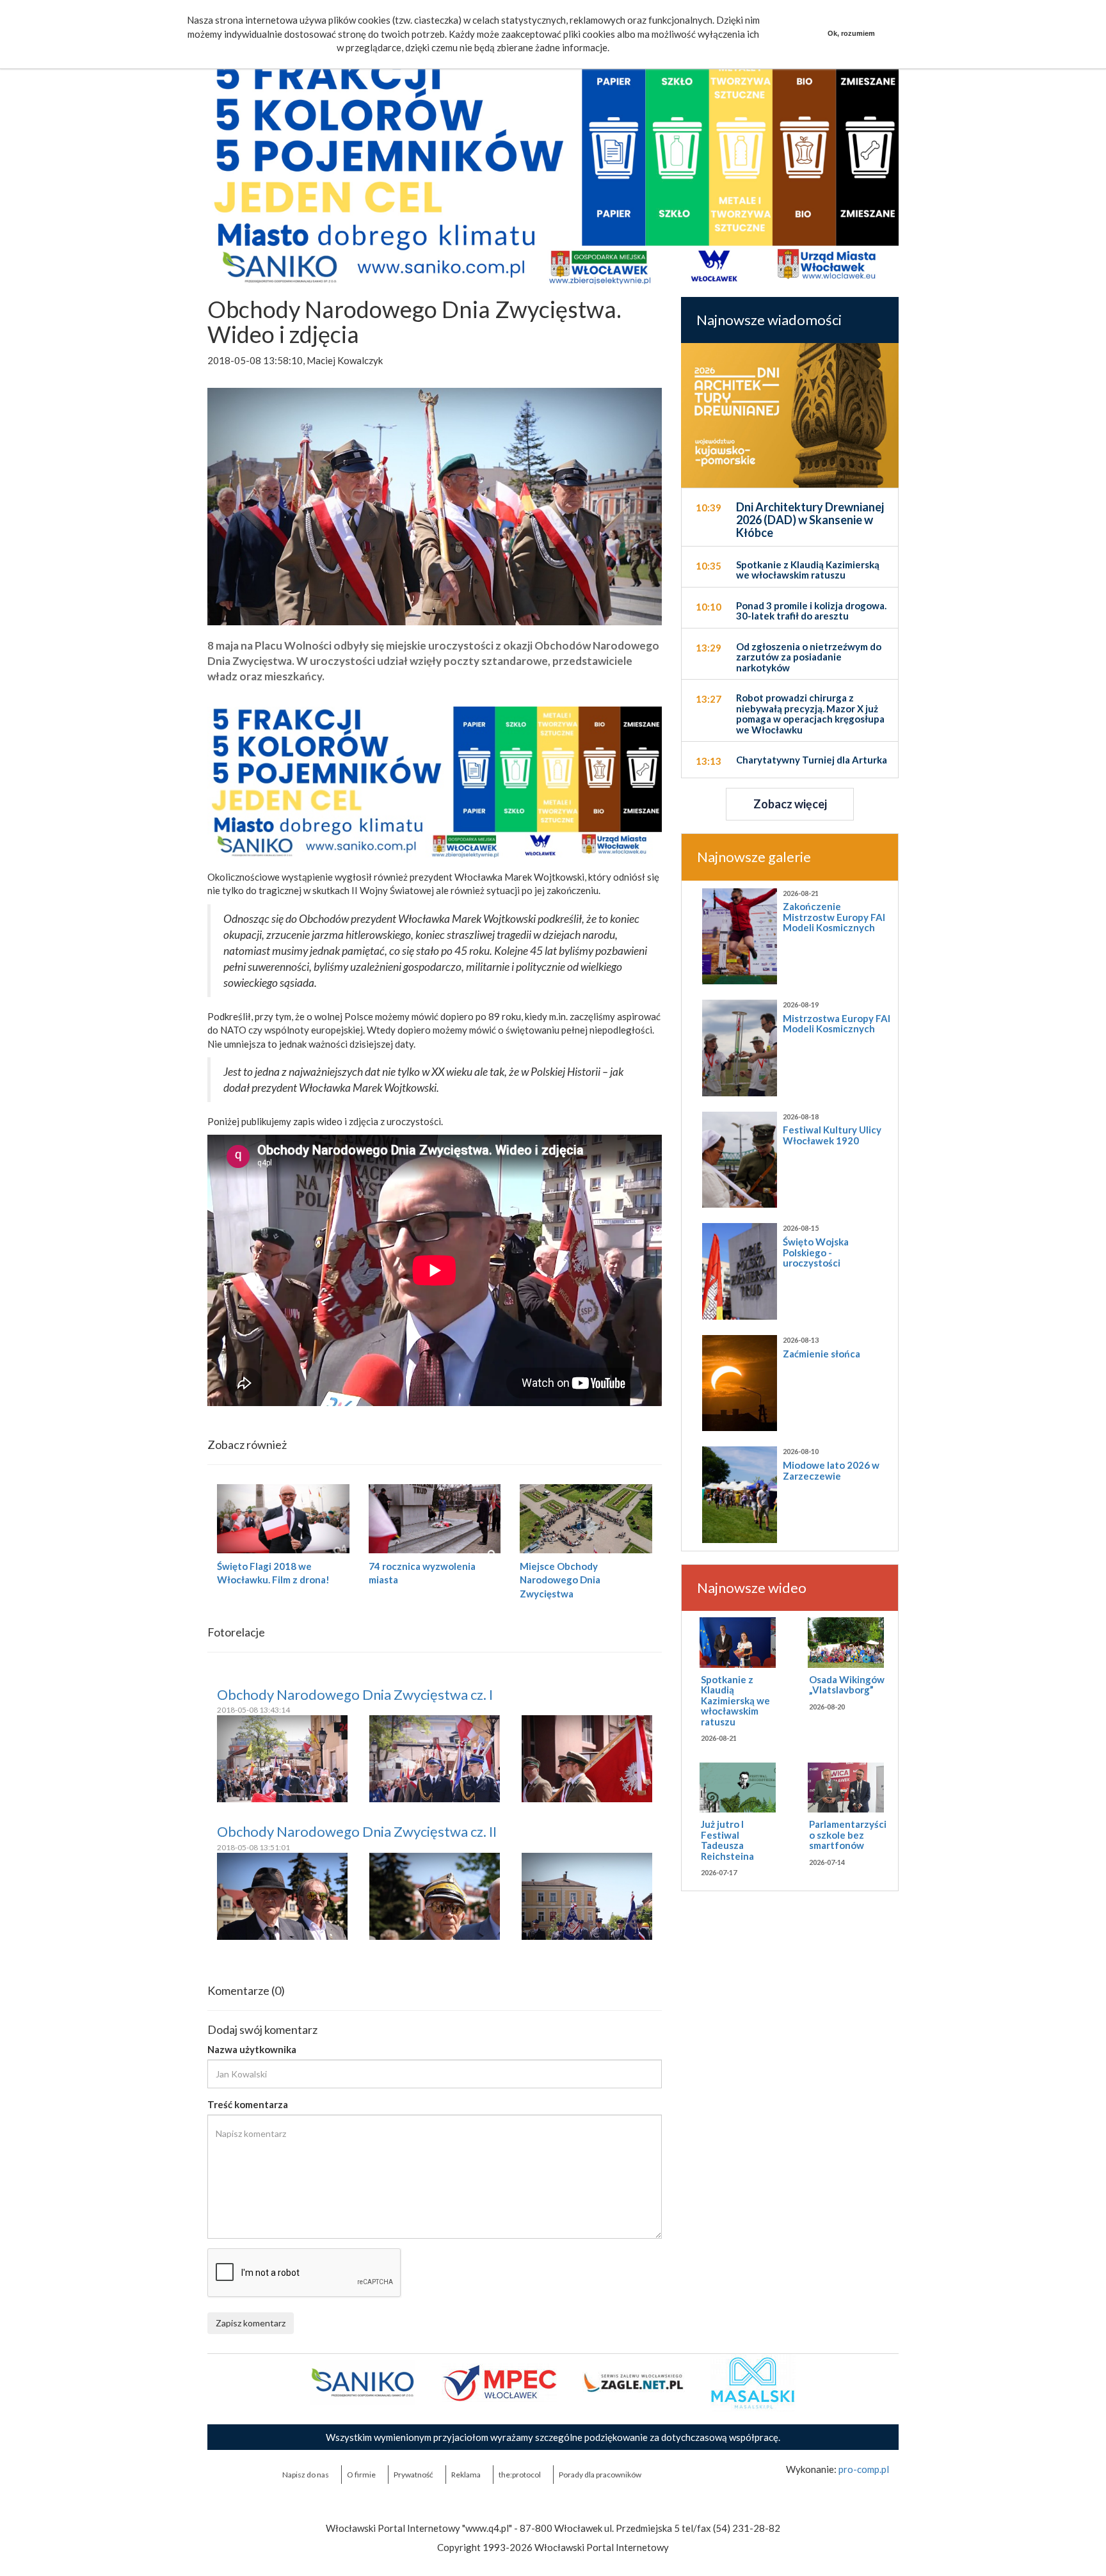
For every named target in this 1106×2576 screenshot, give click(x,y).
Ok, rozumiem (851, 33)
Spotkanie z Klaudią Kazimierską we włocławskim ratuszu (735, 1700)
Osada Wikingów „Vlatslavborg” (847, 1685)
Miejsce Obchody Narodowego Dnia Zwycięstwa (560, 1580)
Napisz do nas (306, 2475)
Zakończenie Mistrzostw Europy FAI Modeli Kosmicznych (834, 917)
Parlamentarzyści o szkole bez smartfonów (848, 1835)
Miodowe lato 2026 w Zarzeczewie (831, 1470)
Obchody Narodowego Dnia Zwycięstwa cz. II (357, 1831)
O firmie (361, 2475)
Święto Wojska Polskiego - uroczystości (816, 1252)
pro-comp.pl (864, 2469)
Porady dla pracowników (600, 2475)
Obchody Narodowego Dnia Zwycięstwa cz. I (355, 1694)
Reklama (466, 2475)
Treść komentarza (248, 2104)
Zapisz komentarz (251, 2323)
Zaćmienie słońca (821, 1354)
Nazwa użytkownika (252, 2049)
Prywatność (413, 2475)
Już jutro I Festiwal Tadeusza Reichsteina (727, 1840)
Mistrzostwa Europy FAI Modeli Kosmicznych (837, 1024)
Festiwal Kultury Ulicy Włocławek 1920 (832, 1135)
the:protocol (520, 2475)
